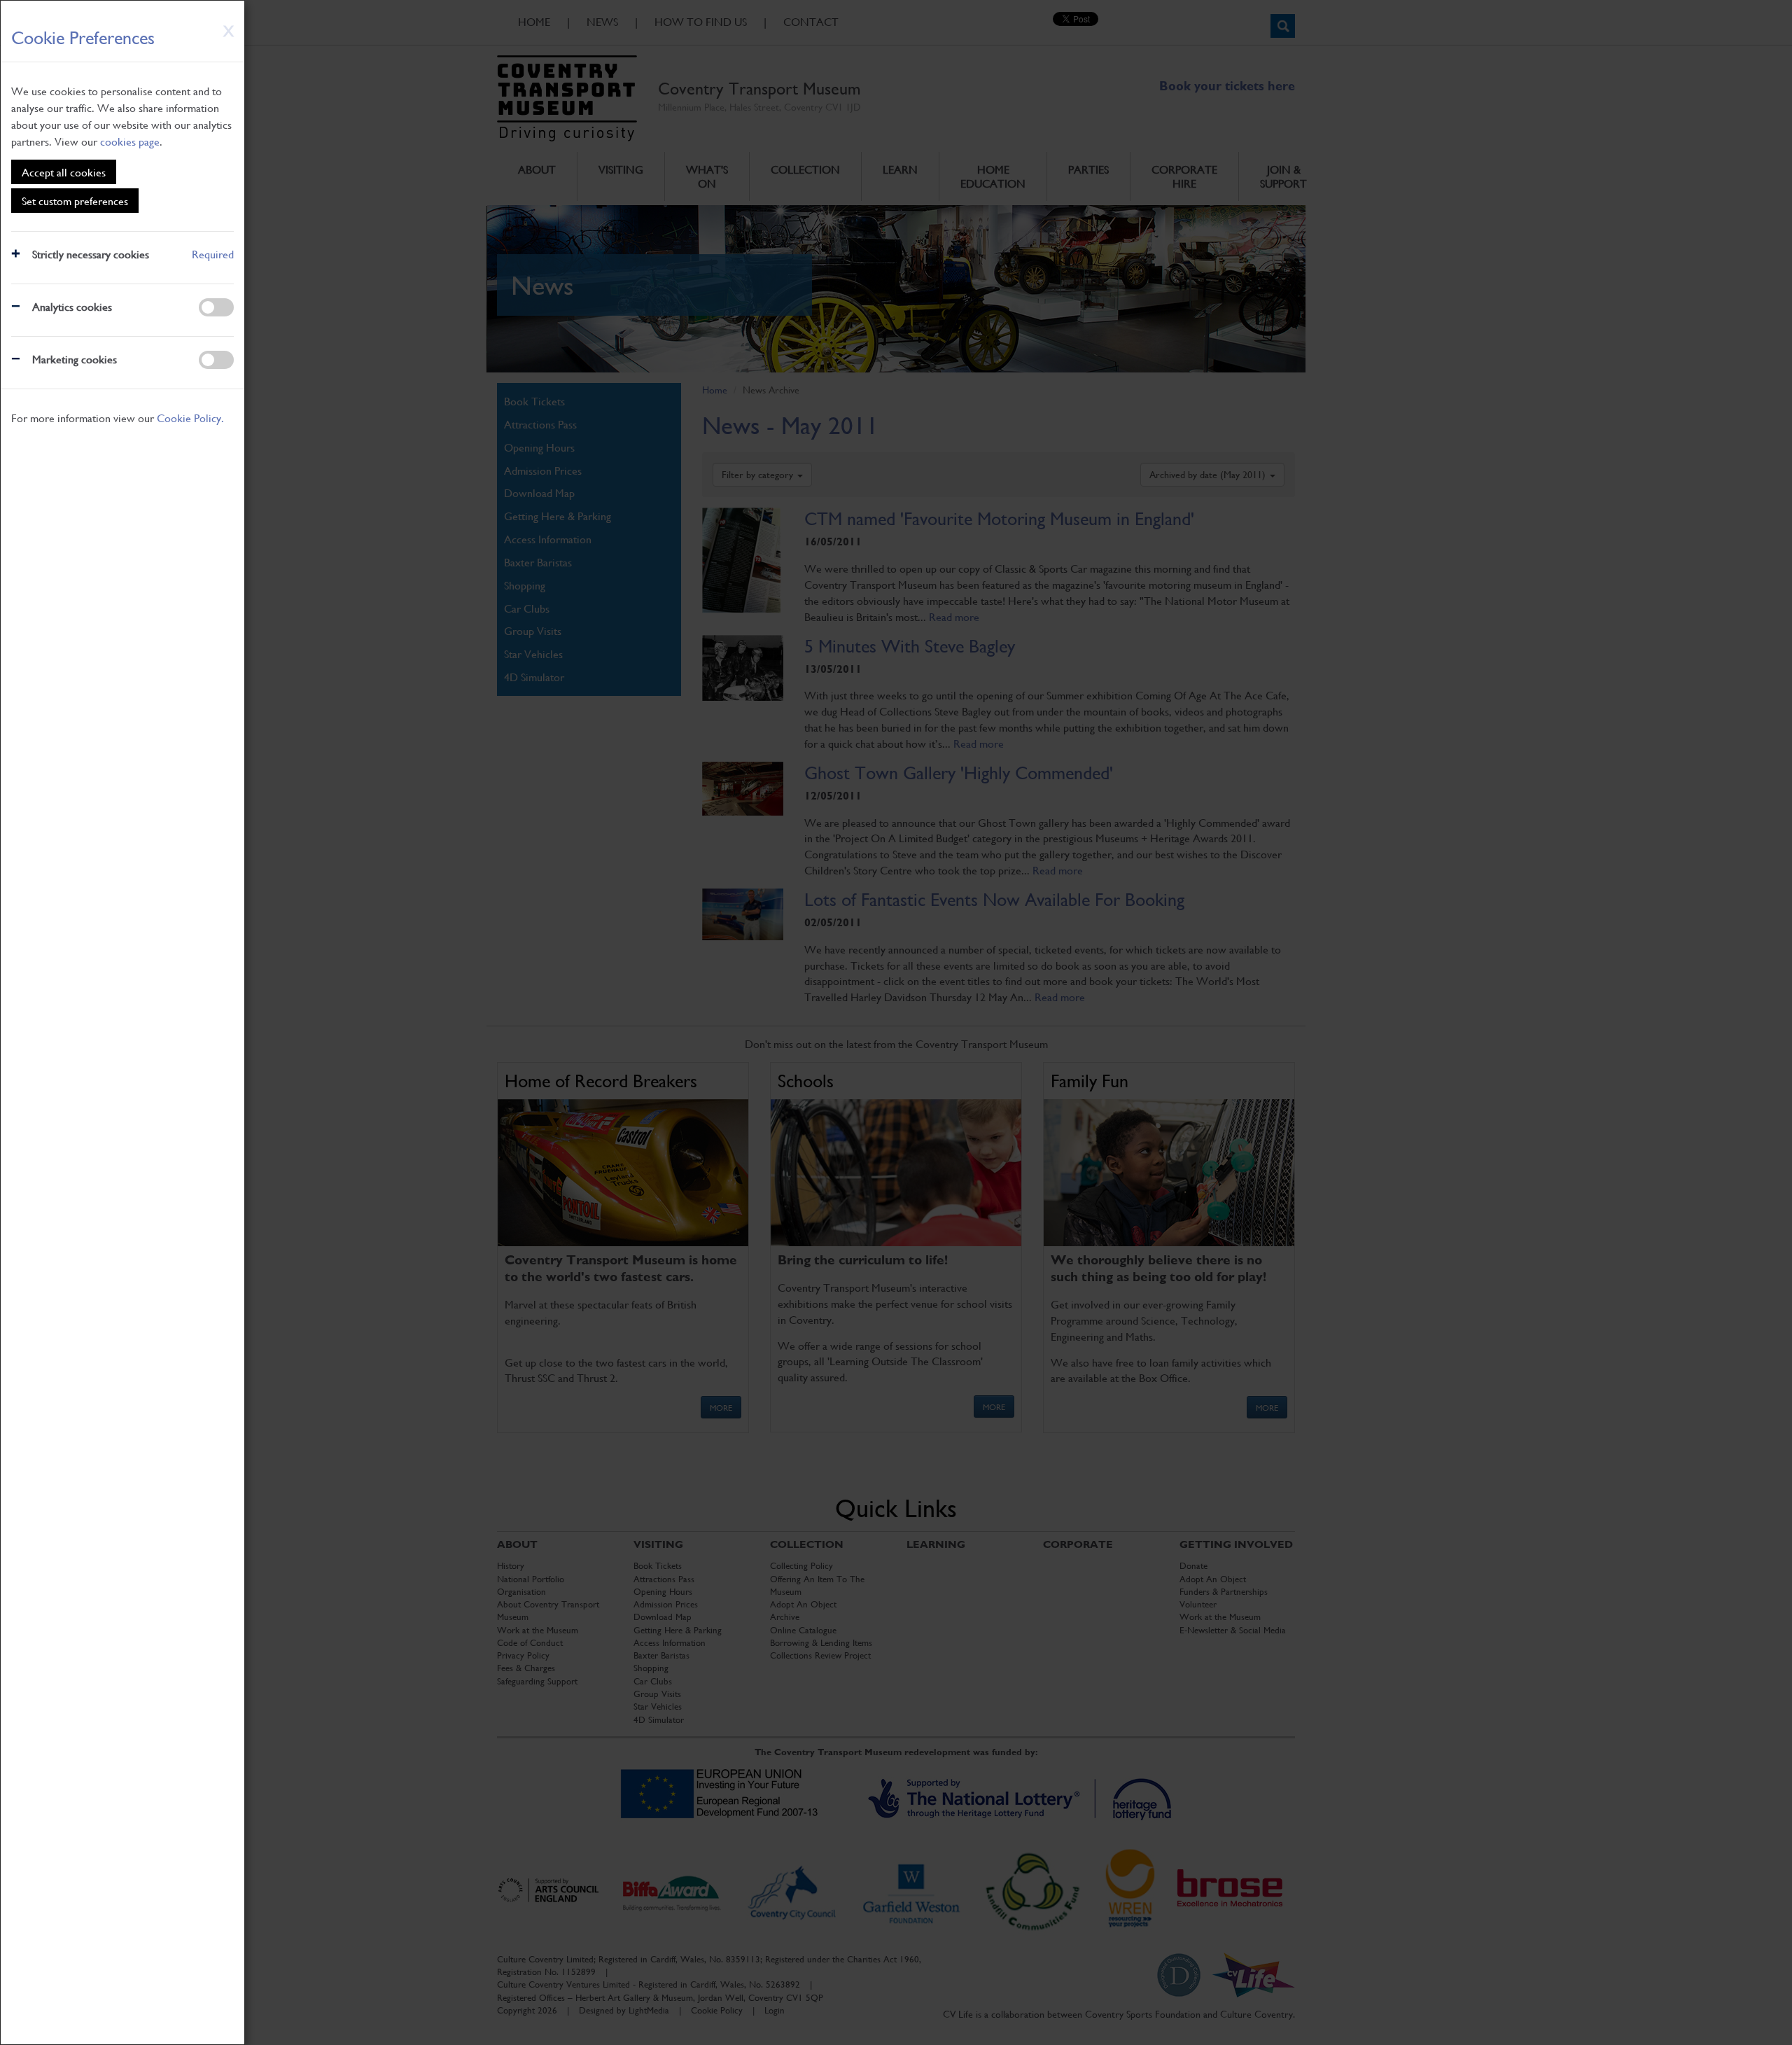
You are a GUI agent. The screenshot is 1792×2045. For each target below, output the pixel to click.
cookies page (130, 141)
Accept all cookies (64, 172)
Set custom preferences (75, 201)
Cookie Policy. (190, 418)
